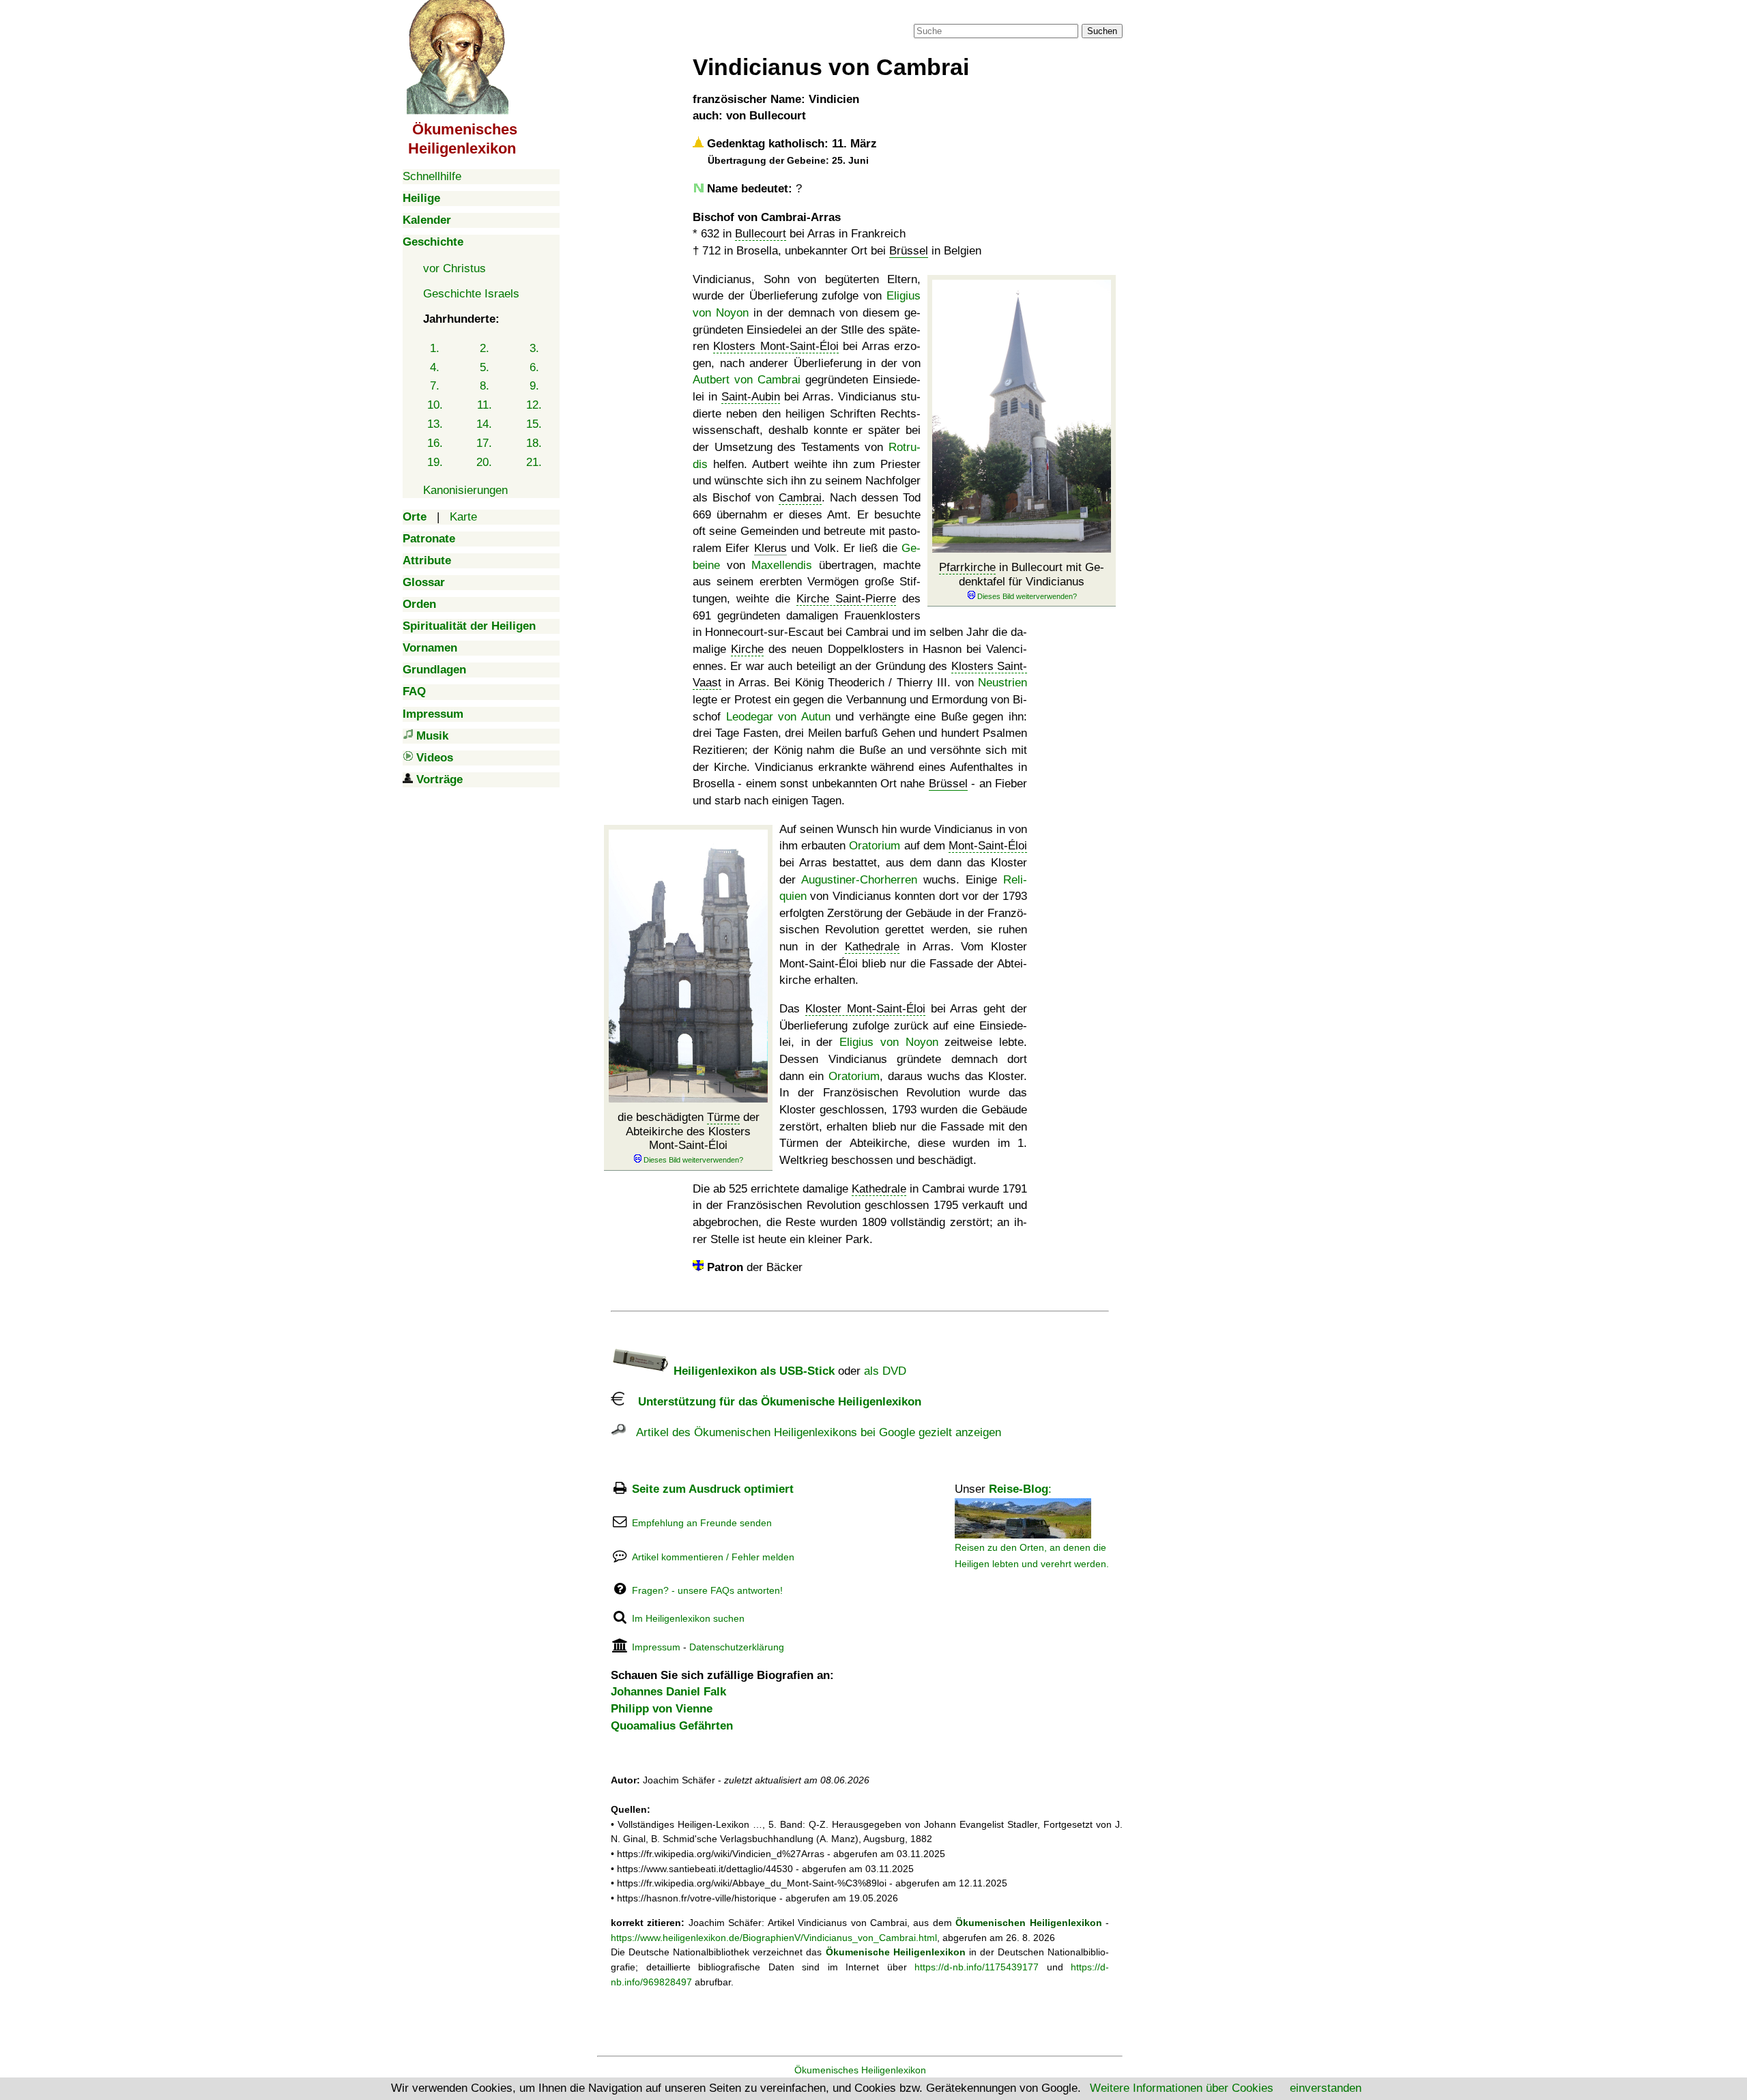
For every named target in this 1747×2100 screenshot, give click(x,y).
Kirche (747, 649)
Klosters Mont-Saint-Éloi (776, 346)
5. (485, 367)
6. (534, 367)
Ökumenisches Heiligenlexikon (860, 2070)
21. (534, 462)
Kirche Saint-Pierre (846, 599)
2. (485, 348)
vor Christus (454, 268)
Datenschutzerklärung (737, 1647)
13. (435, 424)
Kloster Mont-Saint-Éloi (865, 1009)
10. (435, 405)
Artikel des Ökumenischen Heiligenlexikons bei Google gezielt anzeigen (813, 1432)
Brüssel (909, 251)
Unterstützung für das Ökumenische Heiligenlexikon (773, 1402)
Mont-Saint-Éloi (988, 846)
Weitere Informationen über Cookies (1182, 2088)
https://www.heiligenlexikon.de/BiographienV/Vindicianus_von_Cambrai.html (774, 1938)
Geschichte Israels (471, 294)
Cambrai (800, 498)
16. (435, 443)
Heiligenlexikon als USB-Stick (752, 1371)
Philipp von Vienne (662, 1709)
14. (484, 424)
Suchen (1102, 31)
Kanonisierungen (465, 490)
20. (484, 462)
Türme (723, 1117)
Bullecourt (761, 234)
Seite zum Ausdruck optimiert (713, 1489)
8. (485, 386)
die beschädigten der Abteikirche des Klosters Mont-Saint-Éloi (689, 1131)
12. (534, 405)
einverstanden (1326, 2088)
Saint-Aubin (751, 397)
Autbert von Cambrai (747, 380)
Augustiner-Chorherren (859, 880)
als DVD (885, 1371)
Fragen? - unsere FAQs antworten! (707, 1590)
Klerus (770, 548)
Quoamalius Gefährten (672, 1726)
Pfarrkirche (967, 567)
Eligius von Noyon (889, 1042)
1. (435, 348)
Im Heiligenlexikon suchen (688, 1618)
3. (534, 348)
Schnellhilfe (432, 176)
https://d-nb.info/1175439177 (977, 1967)
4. (435, 367)
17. (484, 443)
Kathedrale (872, 947)
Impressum (656, 1647)
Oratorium (875, 846)
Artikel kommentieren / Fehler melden (713, 1557)
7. (435, 386)
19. (435, 462)
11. (485, 405)
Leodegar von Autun (778, 717)
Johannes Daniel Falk (668, 1692)
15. (534, 424)
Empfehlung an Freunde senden (702, 1523)
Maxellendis (782, 565)
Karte (463, 517)
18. (534, 443)
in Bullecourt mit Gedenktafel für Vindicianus (1022, 574)
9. (534, 386)
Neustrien (1002, 683)
